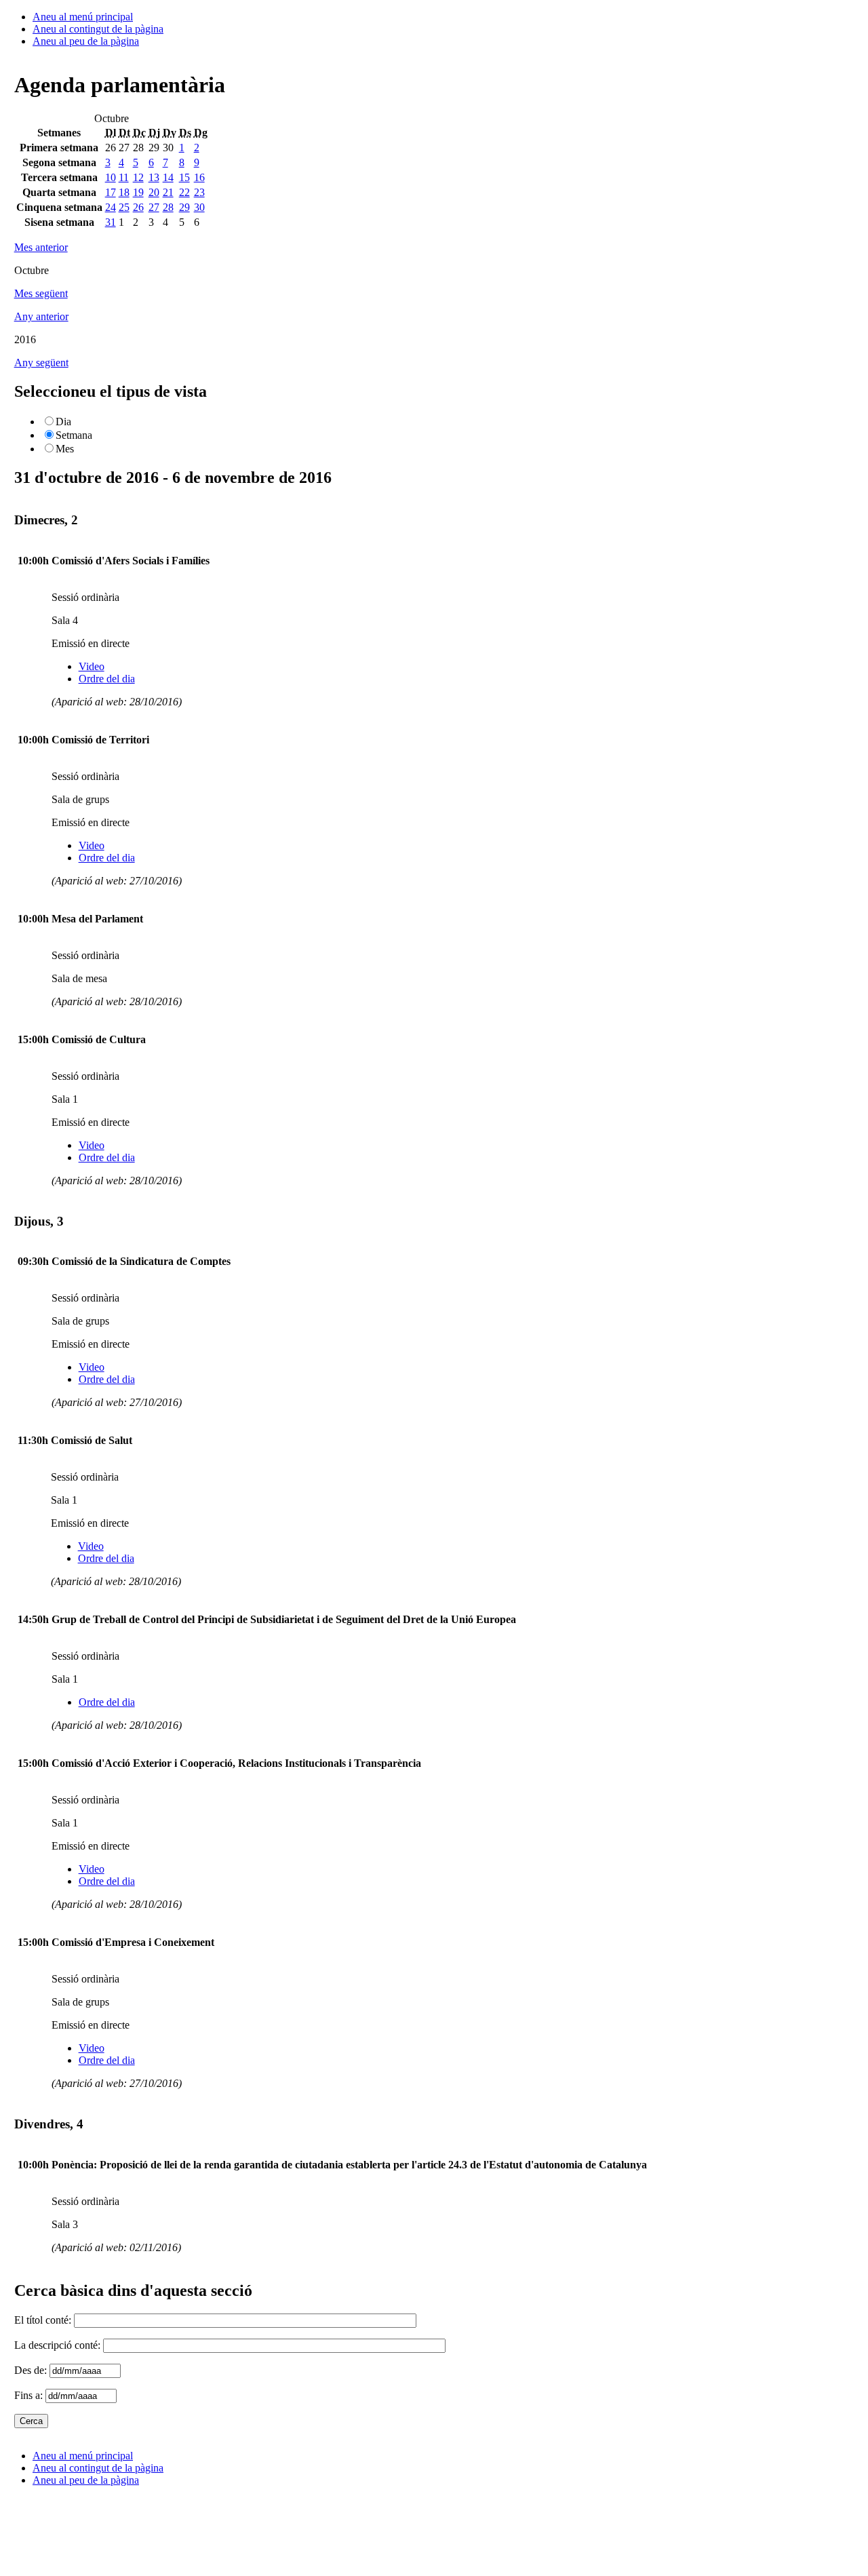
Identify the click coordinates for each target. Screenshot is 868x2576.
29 (184, 207)
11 (124, 177)
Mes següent (41, 293)
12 (138, 177)
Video (92, 666)
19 (138, 192)
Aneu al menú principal (83, 17)
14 (168, 177)
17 (111, 192)
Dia (63, 422)
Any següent (41, 363)
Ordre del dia (107, 679)
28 (168, 207)
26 (138, 207)
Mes (65, 449)
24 (111, 207)
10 (111, 177)
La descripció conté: (59, 2345)
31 (111, 222)
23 (199, 192)
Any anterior (41, 316)
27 (154, 207)
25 (124, 207)
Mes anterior (41, 247)
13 (154, 177)
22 (184, 192)
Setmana (74, 435)
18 (124, 192)
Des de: (32, 2370)
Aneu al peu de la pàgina (86, 41)
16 (199, 177)
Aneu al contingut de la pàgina (98, 29)
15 (184, 177)
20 (154, 192)
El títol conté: (44, 2320)
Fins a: (30, 2395)
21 (168, 192)
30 (199, 207)
